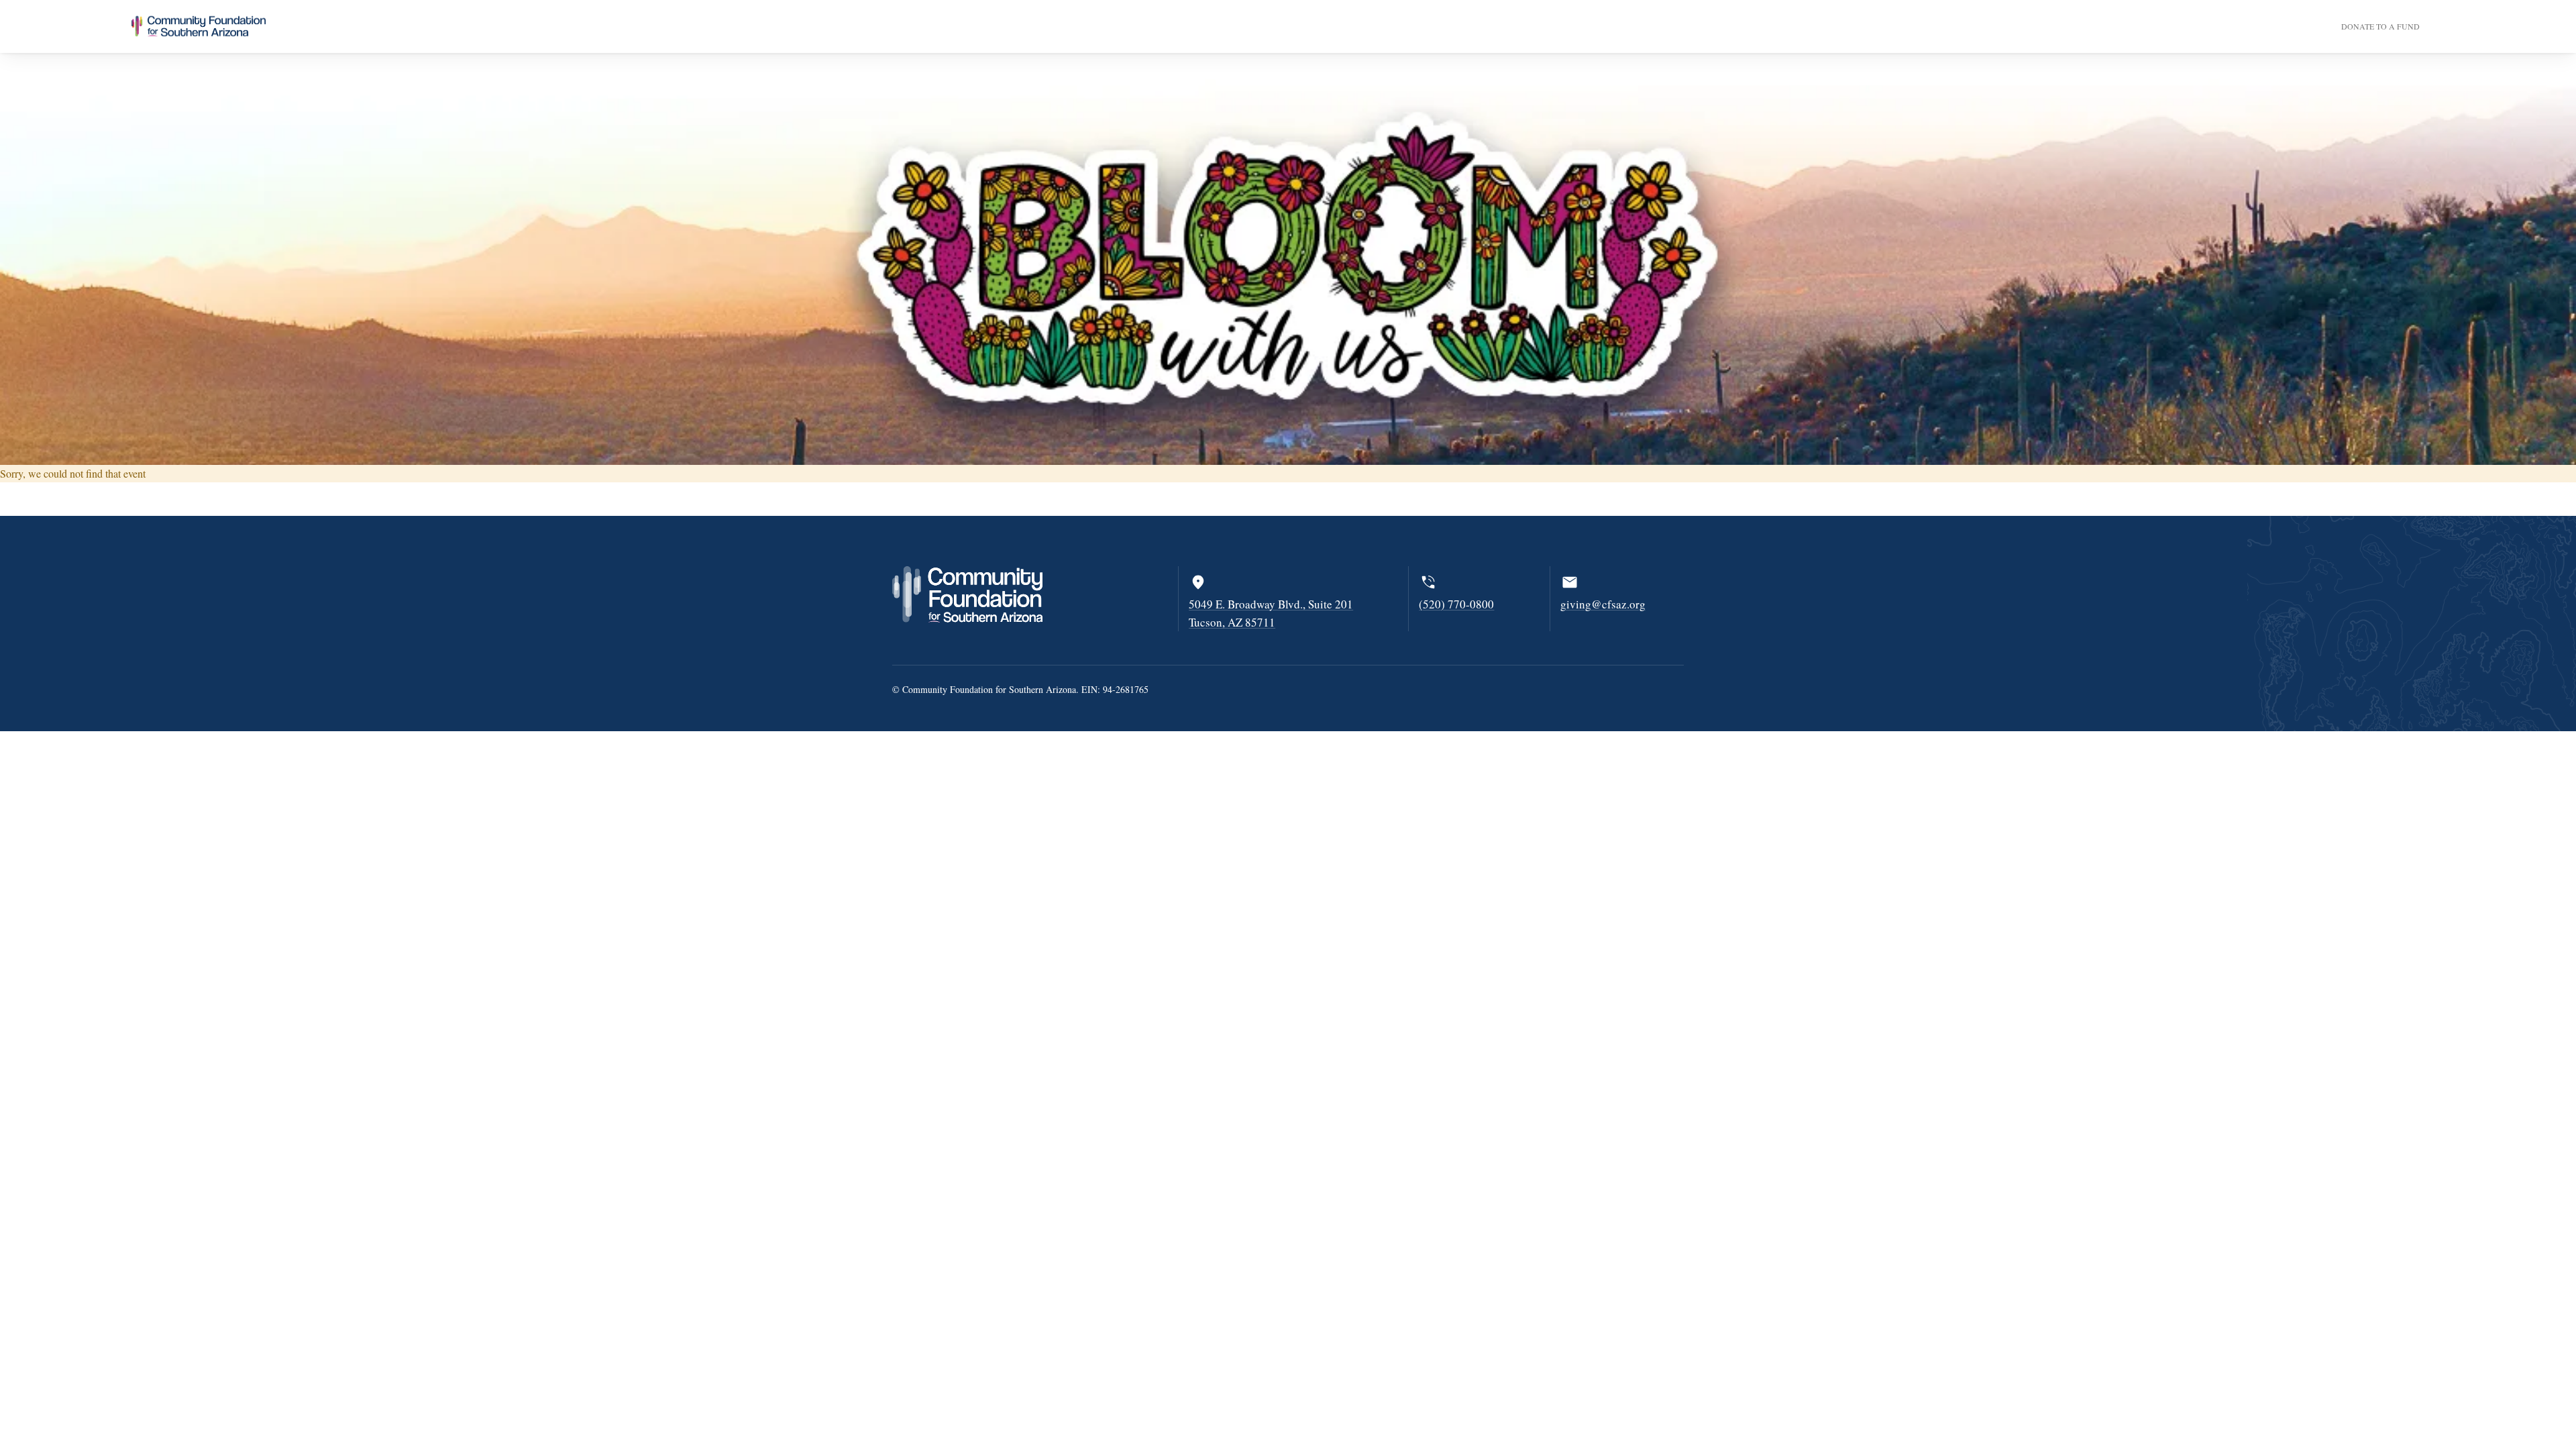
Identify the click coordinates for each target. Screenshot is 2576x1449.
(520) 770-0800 (1456, 604)
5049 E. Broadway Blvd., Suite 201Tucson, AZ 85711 (1271, 613)
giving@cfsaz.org (1603, 604)
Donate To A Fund (2380, 26)
